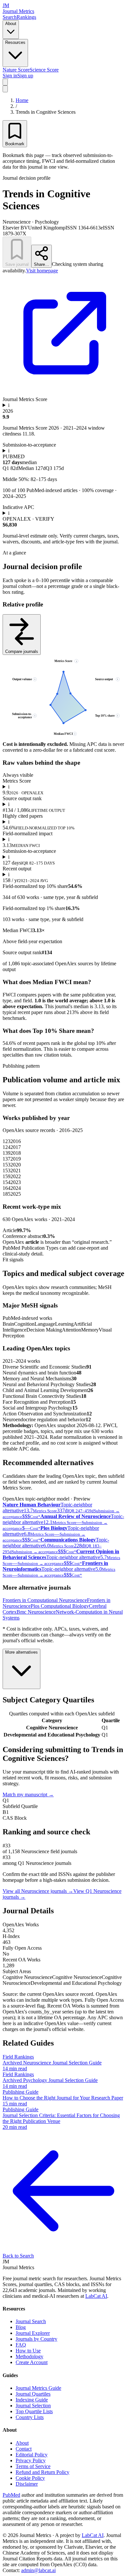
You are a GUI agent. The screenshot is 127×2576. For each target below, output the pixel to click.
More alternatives (21, 1652)
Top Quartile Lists (34, 2411)
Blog (21, 2327)
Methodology (29, 2356)
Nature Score (16, 70)
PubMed (11, 2495)
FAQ (21, 2345)
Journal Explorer (33, 2333)
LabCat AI (96, 2296)
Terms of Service (33, 2466)
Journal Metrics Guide (38, 2388)
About (11, 24)
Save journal (17, 264)
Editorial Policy (32, 2455)
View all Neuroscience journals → (38, 1891)
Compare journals (22, 651)
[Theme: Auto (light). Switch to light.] (5, 82)
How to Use (28, 2351)
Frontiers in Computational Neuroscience (45, 1600)
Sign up (25, 76)
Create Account (32, 2362)
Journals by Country (36, 2339)
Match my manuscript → (28, 1795)
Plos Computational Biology (60, 1606)
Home (22, 100)
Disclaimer (27, 2484)
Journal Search (31, 2321)
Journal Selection (33, 2406)
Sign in (10, 76)
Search (10, 17)
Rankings (26, 17)
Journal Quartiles (33, 2394)
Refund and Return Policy (42, 2472)
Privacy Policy (31, 2460)
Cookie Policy (30, 2478)
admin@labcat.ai (38, 2570)
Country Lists (30, 2417)
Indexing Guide (32, 2400)
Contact (24, 2449)
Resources (15, 42)
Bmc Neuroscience (36, 1612)
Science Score (44, 70)
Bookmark (15, 144)
